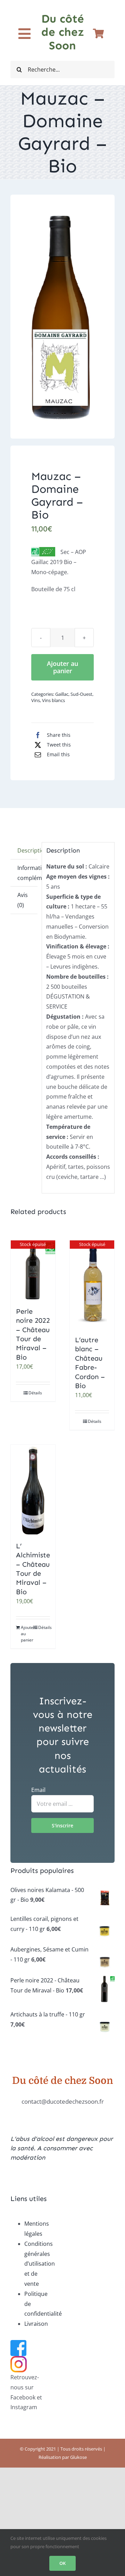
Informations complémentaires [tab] (27, 873)
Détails (35, 1393)
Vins (36, 700)
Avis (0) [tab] (23, 900)
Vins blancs (53, 700)
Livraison (36, 2324)
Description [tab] (27, 850)
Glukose (78, 2457)
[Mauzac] (62, 317)
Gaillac (62, 694)
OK (62, 2563)
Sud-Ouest (81, 694)
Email (38, 1790)
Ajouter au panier (62, 667)
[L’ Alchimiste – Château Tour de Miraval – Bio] (33, 1490)
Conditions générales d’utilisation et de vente (40, 2264)
